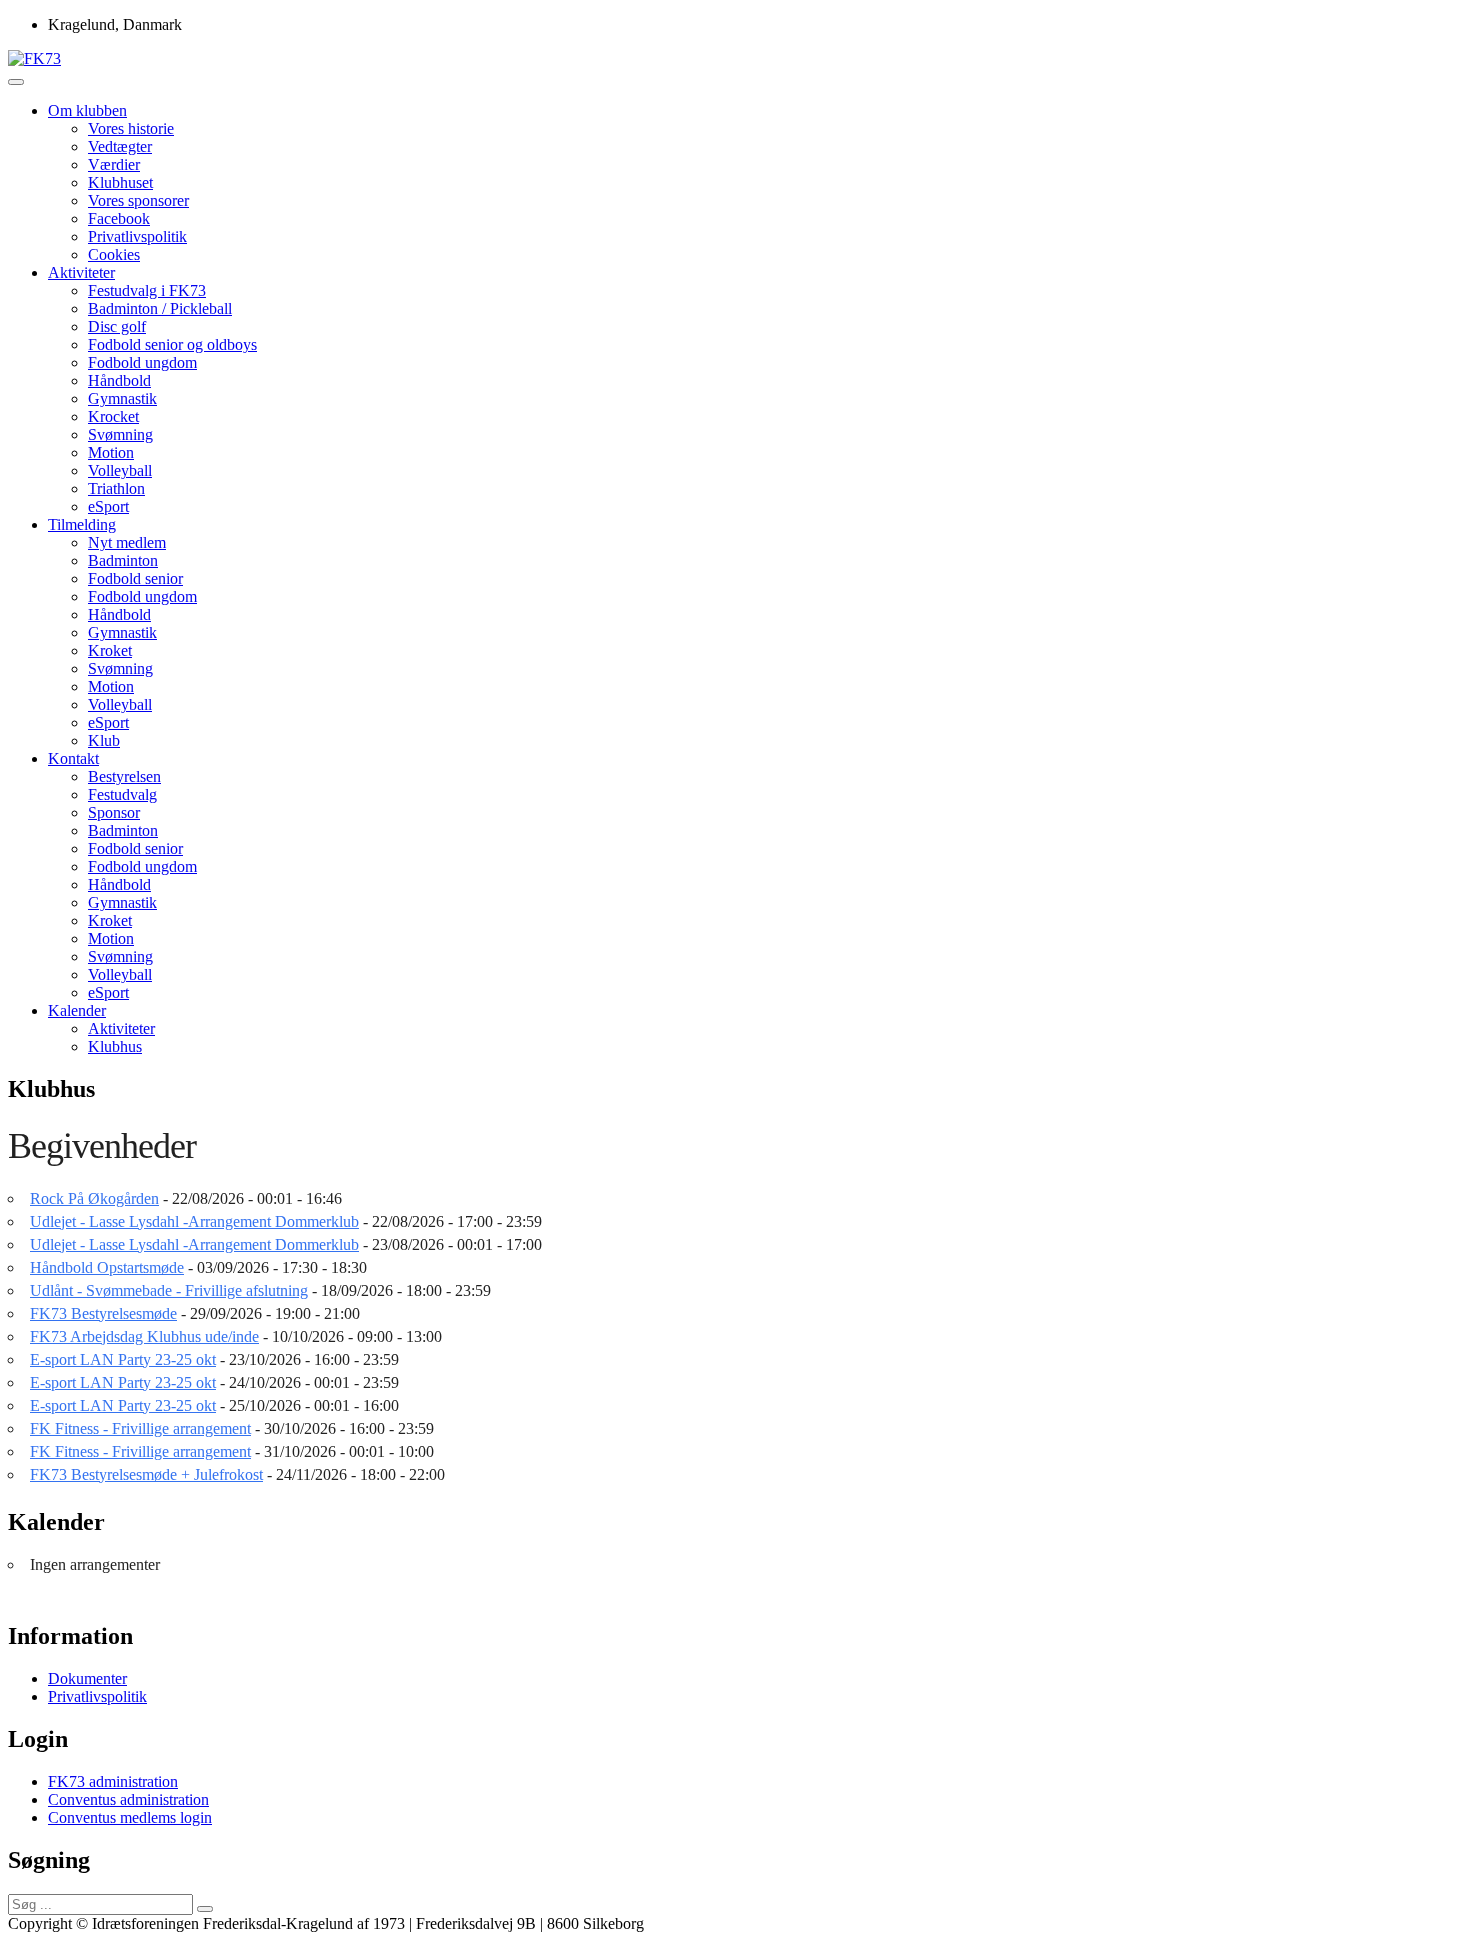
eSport (108, 506)
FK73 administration (113, 1781)
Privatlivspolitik (137, 236)
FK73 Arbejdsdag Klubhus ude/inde (144, 1336)
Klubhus (115, 1046)
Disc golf (117, 326)
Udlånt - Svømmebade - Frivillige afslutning (169, 1290)
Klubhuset (120, 182)
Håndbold (119, 380)
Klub (104, 740)
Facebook (119, 218)
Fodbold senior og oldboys (172, 344)
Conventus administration (128, 1799)
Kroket (110, 650)
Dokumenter (87, 1678)
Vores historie (131, 128)
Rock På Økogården (94, 1198)
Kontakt (73, 758)
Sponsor (114, 812)
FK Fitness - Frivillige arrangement (140, 1428)
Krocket (113, 416)
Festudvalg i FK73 (147, 290)
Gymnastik (122, 398)
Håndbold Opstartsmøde (107, 1267)
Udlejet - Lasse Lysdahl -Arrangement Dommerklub (194, 1221)
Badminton (123, 560)
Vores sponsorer (138, 200)
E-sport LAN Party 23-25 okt (123, 1359)
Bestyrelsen (124, 776)
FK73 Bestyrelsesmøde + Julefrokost (146, 1474)
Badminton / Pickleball (160, 308)
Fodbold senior (135, 578)
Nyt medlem (127, 542)
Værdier (114, 164)
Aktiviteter (81, 272)
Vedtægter (120, 146)
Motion (111, 452)
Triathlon (116, 488)
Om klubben (87, 110)
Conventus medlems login (130, 1817)
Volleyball (120, 470)
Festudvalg (122, 794)
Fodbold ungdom (142, 362)
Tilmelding (82, 524)
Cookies (114, 254)
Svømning (120, 434)
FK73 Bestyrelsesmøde (103, 1313)
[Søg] (205, 1909)
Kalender (77, 1010)
